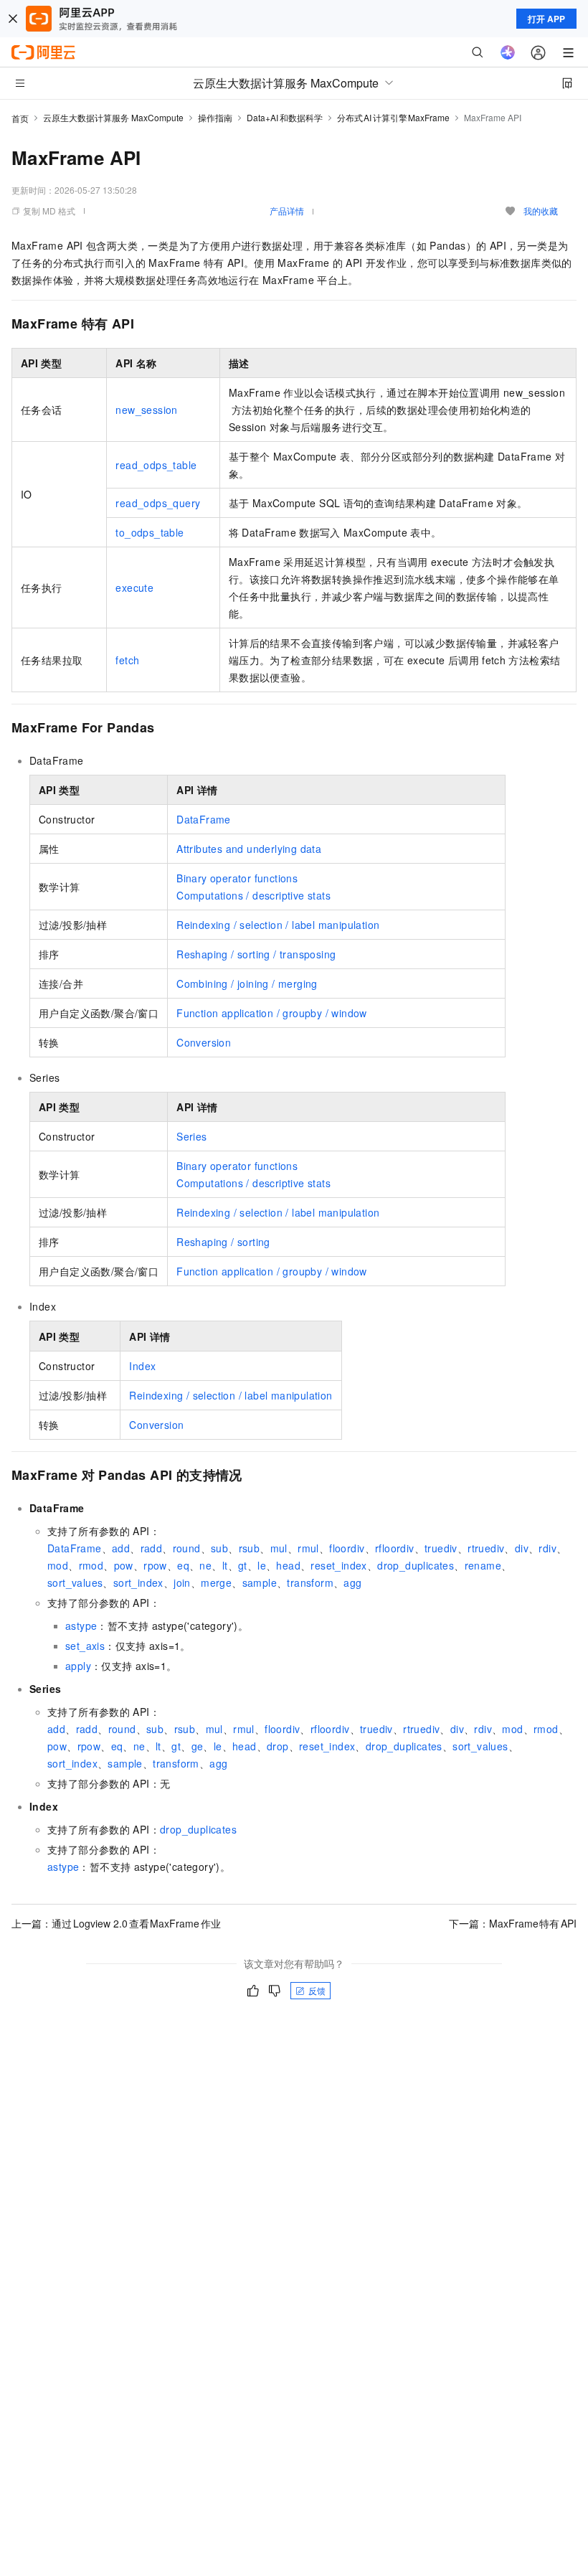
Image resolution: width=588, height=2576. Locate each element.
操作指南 (215, 117)
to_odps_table (150, 532)
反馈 (317, 1990)
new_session (146, 410)
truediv (441, 1548)
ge (198, 1746)
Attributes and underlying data (249, 849)
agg (352, 1582)
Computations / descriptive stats (253, 895)
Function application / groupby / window (272, 1013)
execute (134, 588)
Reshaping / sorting (223, 1242)
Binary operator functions (237, 878)
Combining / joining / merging (247, 983)
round (187, 1548)
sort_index (138, 1582)
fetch (127, 660)
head (288, 1565)
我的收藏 (541, 211)
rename (483, 1565)
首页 (20, 118)
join (182, 1582)
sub (219, 1548)
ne (205, 1565)
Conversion (204, 1042)
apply (78, 1666)
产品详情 (287, 211)
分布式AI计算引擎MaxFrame (394, 117)
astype (81, 1626)
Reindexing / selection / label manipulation (278, 925)
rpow (155, 1565)
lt (225, 1565)
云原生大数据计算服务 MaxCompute (113, 117)
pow (124, 1565)
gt (243, 1565)
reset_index (338, 1565)
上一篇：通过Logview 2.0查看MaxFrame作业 (116, 1923)
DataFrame (204, 819)
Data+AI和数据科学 (285, 117)
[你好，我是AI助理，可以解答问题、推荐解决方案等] (508, 52)
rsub (250, 1548)
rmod (91, 1565)
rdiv (547, 1548)
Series (191, 1136)
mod (58, 1565)
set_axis (85, 1646)
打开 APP (546, 19)
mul (279, 1548)
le (262, 1565)
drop (278, 1746)
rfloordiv (395, 1548)
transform (310, 1582)
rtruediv (486, 1548)
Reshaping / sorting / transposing (256, 954)
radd (152, 1548)
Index (142, 1366)
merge (216, 1582)
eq (183, 1565)
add (121, 1548)
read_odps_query (158, 503)
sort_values (75, 1582)
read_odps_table (156, 465)
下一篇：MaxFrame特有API (513, 1923)
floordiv (347, 1548)
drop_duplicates (416, 1565)
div (522, 1548)
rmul (308, 1548)
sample (260, 1582)
